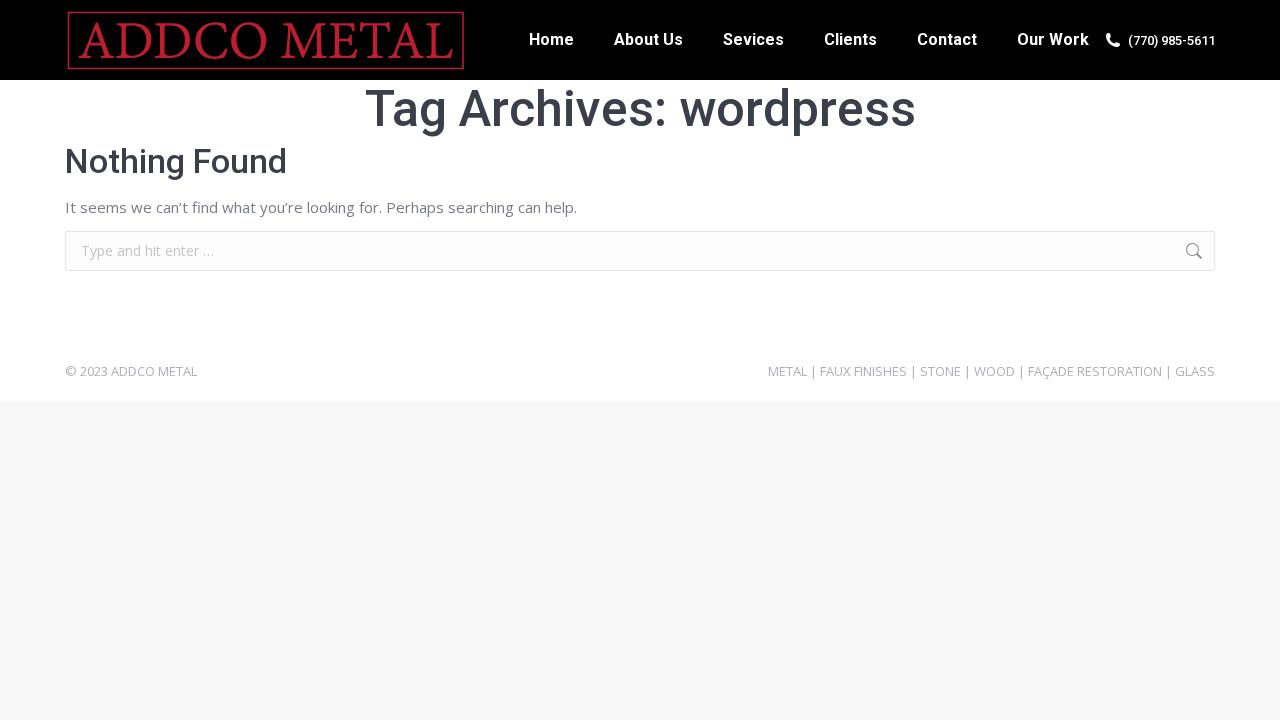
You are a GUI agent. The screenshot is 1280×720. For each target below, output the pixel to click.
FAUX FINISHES (863, 371)
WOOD (994, 371)
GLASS (1195, 371)
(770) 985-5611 (1171, 40)
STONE (940, 371)
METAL (787, 371)
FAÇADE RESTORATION (1095, 371)
